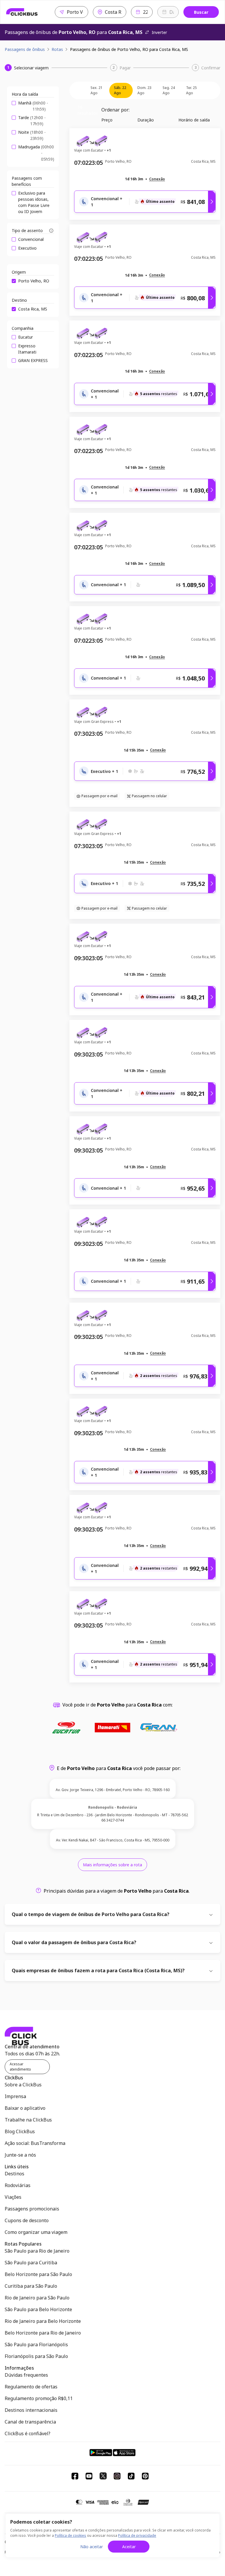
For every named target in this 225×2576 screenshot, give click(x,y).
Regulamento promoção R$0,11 (39, 2398)
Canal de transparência (30, 2422)
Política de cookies (70, 2535)
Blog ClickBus (20, 2131)
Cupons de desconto (27, 2220)
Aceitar (129, 2547)
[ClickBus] (22, 12)
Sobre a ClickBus (23, 2085)
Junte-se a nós (20, 2155)
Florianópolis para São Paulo (36, 2356)
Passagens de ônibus (25, 49)
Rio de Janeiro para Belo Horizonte (43, 2321)
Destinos (15, 2174)
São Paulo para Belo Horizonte (38, 2309)
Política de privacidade (137, 2535)
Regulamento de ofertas (31, 2387)
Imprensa (15, 2096)
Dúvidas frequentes (26, 2375)
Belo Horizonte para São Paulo (38, 2274)
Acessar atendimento (20, 2067)
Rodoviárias (18, 2185)
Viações (13, 2197)
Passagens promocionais (32, 2209)
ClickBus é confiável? (28, 2433)
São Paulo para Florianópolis (36, 2345)
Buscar (201, 12)
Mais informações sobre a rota (112, 1865)
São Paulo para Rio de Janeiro (37, 2251)
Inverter (159, 32)
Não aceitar (92, 2547)
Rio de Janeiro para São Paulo (37, 2298)
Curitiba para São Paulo (31, 2286)
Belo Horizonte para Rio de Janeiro (43, 2333)
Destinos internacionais (31, 2410)
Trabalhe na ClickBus (28, 2120)
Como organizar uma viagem (36, 2232)
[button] (157, 179)
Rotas (57, 49)
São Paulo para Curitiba (31, 2263)
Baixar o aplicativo (25, 2108)
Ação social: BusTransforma (35, 2143)
